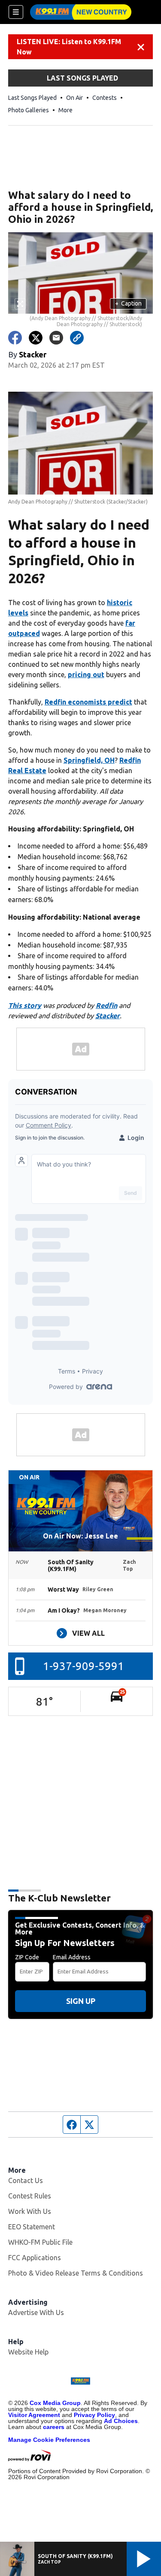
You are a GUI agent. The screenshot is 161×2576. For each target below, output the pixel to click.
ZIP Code (27, 1957)
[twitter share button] (36, 338)
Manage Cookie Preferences (49, 2440)
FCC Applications (35, 2258)
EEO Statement (32, 2227)
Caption (128, 303)
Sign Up (81, 2001)
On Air (74, 98)
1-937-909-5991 (84, 1666)
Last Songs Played (32, 98)
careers (54, 2427)
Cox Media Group (55, 2403)
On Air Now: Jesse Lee (80, 1536)
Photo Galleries (29, 110)
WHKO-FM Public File (40, 2242)
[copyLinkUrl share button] (77, 338)
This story (25, 1005)
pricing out (86, 675)
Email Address (72, 1957)
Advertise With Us (36, 2312)
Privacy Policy (94, 2415)
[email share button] (56, 338)
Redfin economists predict (88, 702)
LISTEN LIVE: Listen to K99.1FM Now (69, 47)
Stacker (108, 1016)
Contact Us (26, 2180)
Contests (105, 98)
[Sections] (16, 12)
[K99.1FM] (81, 12)
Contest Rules (30, 2196)
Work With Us (30, 2211)
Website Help (28, 2352)
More (65, 110)
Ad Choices (121, 2421)
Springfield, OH (89, 760)
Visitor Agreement (34, 2415)
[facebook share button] (15, 338)
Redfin (106, 1005)
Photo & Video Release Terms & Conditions (76, 2273)
